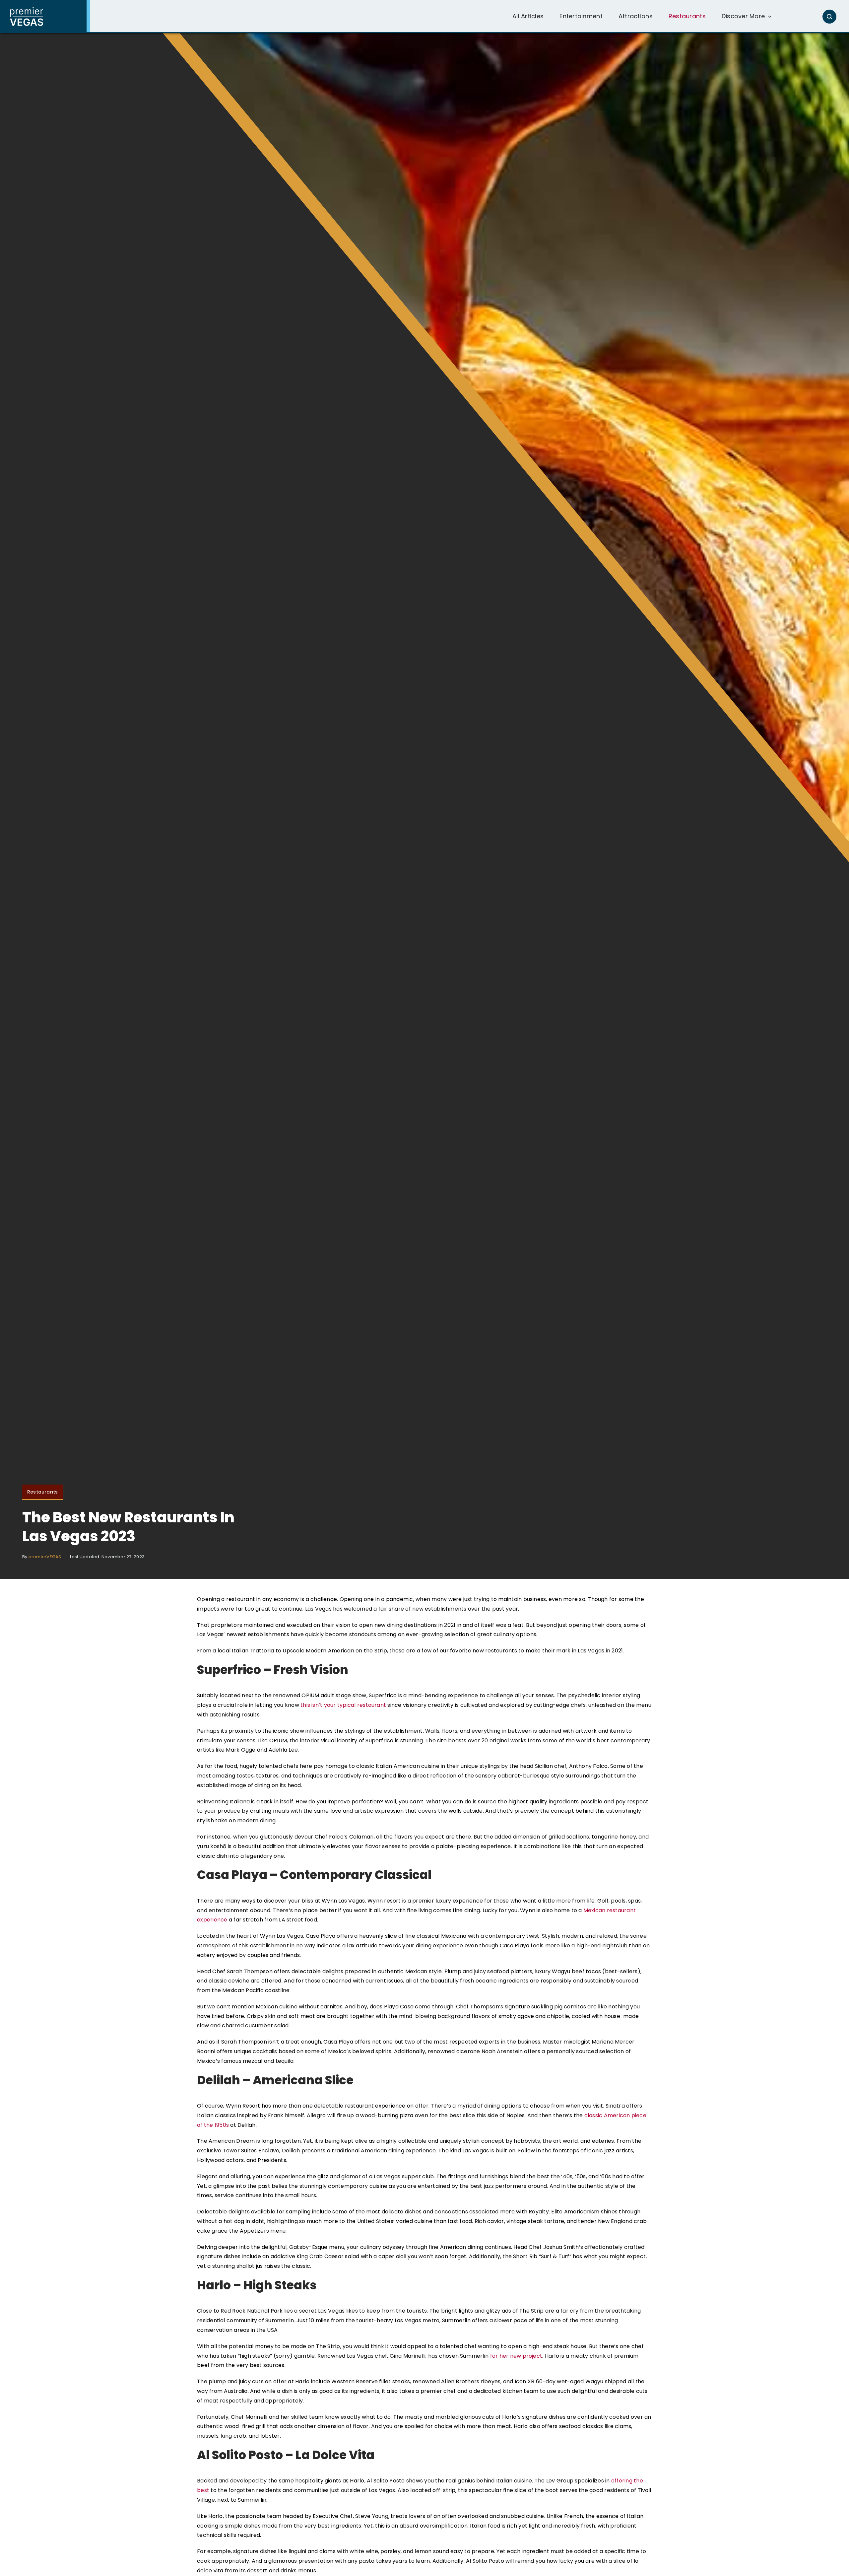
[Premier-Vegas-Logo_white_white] (27, 9)
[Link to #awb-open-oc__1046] (829, 17)
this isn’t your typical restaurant (343, 1705)
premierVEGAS (45, 1557)
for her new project (516, 2356)
